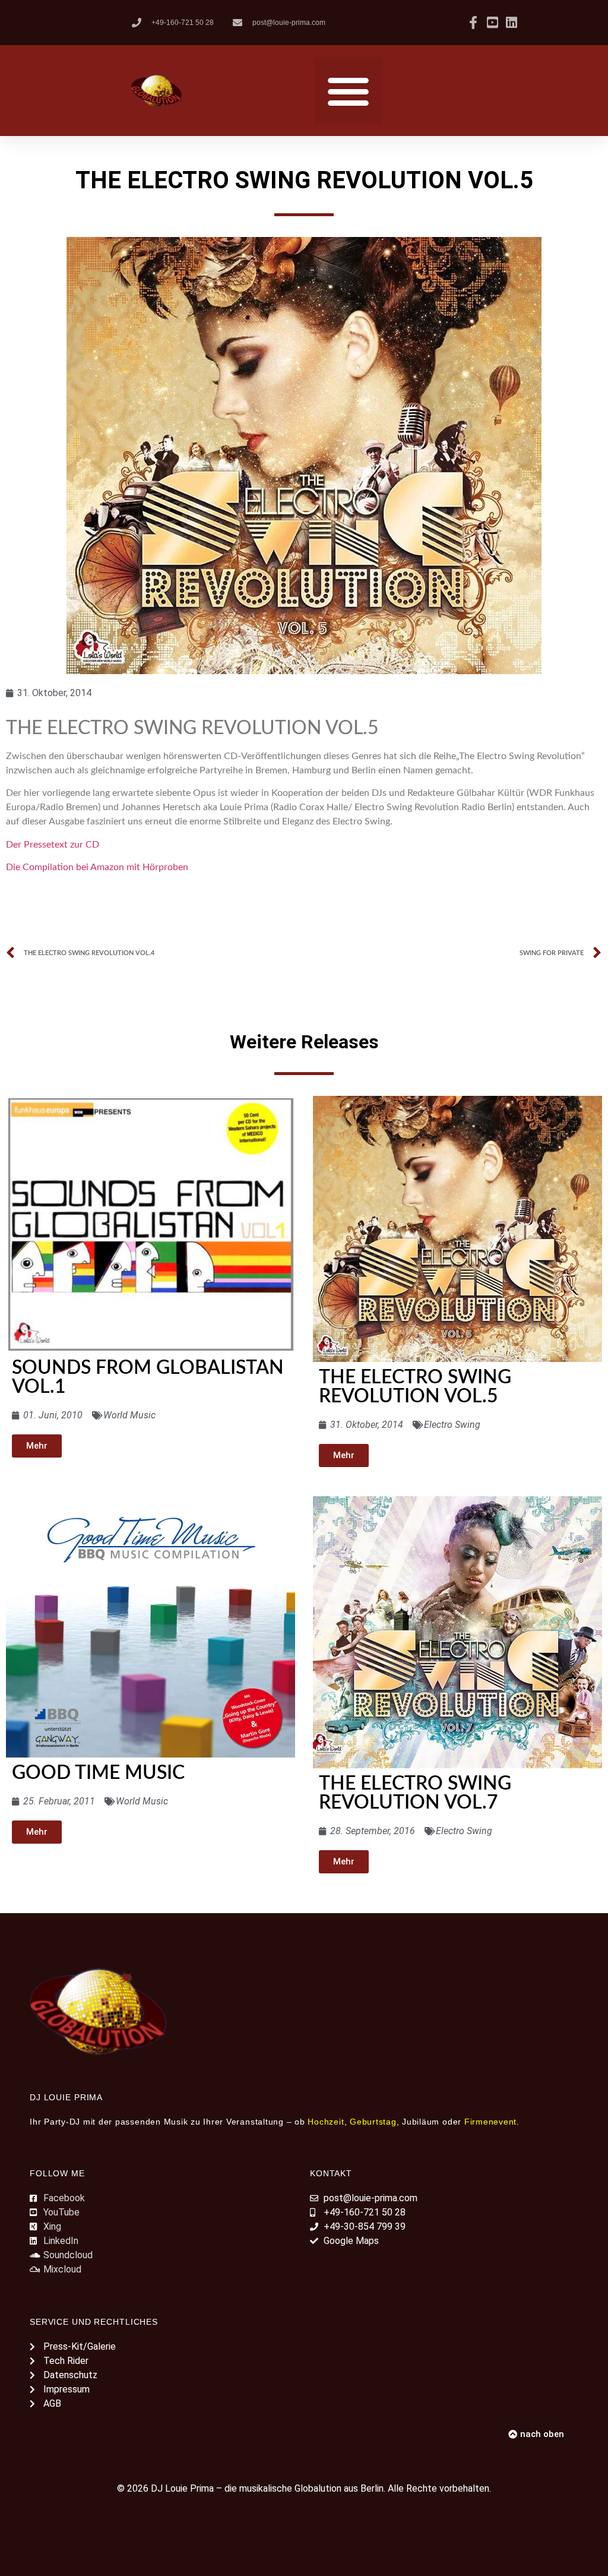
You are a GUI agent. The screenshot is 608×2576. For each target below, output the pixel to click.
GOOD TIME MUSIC (98, 1773)
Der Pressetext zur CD (53, 845)
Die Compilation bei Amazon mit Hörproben (97, 867)
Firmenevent (490, 2122)
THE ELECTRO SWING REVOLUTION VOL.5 (415, 1387)
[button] (348, 91)
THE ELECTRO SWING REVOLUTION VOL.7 (415, 1793)
